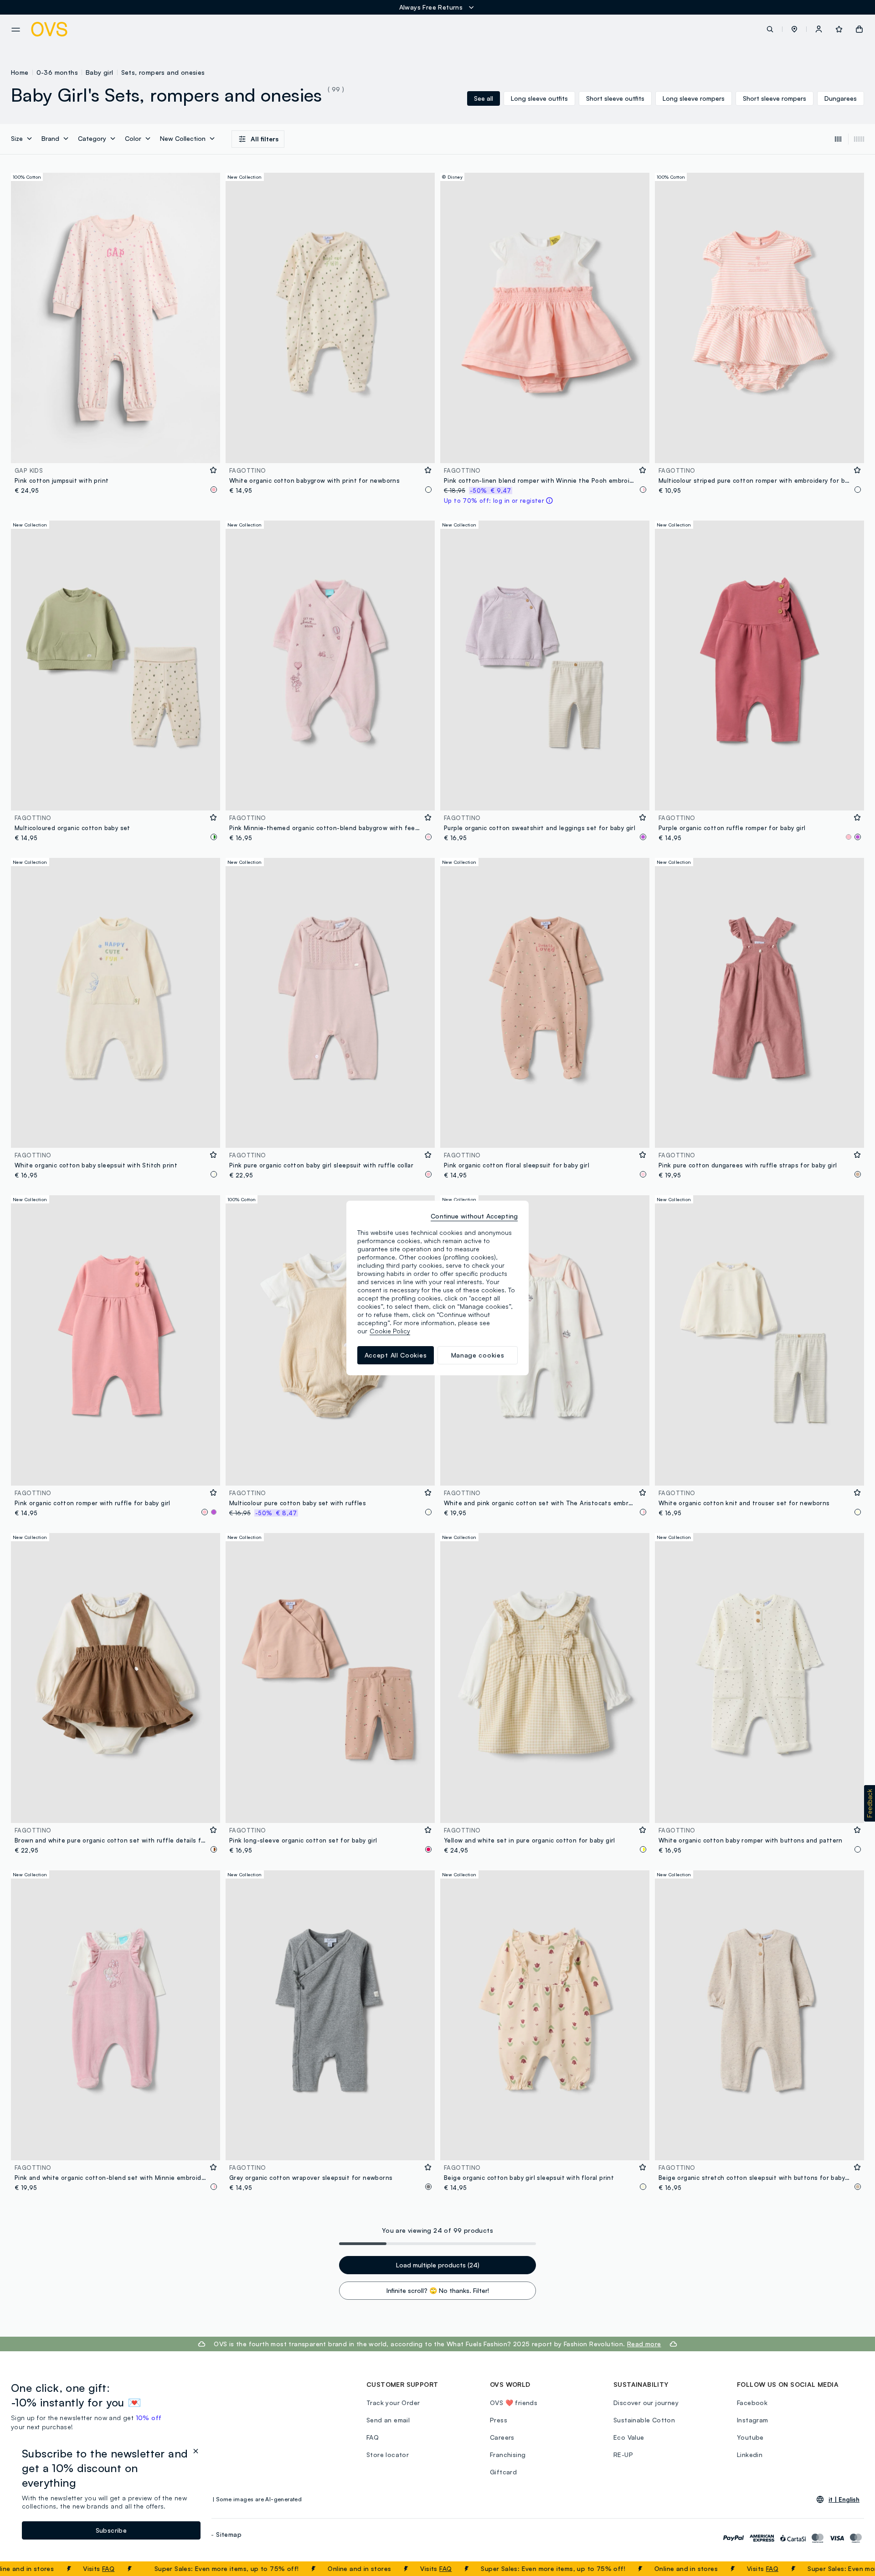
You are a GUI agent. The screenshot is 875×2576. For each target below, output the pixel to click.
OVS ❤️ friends (514, 2403)
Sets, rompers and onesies (163, 72)
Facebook (752, 2403)
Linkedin (750, 2455)
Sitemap (229, 2534)
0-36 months (57, 72)
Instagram (753, 2420)
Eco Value (629, 2437)
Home (20, 72)
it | (844, 2499)
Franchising (508, 2455)
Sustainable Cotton (644, 2420)
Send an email (388, 2420)
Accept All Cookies (396, 1355)
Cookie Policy (390, 1331)
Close (852, 2569)
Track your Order (393, 2403)
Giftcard (503, 2472)
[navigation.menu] (16, 30)
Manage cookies (478, 1355)
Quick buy (116, 450)
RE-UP (623, 2455)
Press (499, 2420)
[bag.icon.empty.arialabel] (859, 29)
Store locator (388, 2455)
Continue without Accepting (474, 1216)
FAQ (30, 2568)
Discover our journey (646, 2403)
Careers (502, 2437)
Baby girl (100, 72)
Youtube (750, 2437)
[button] (794, 29)
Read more (644, 2344)
